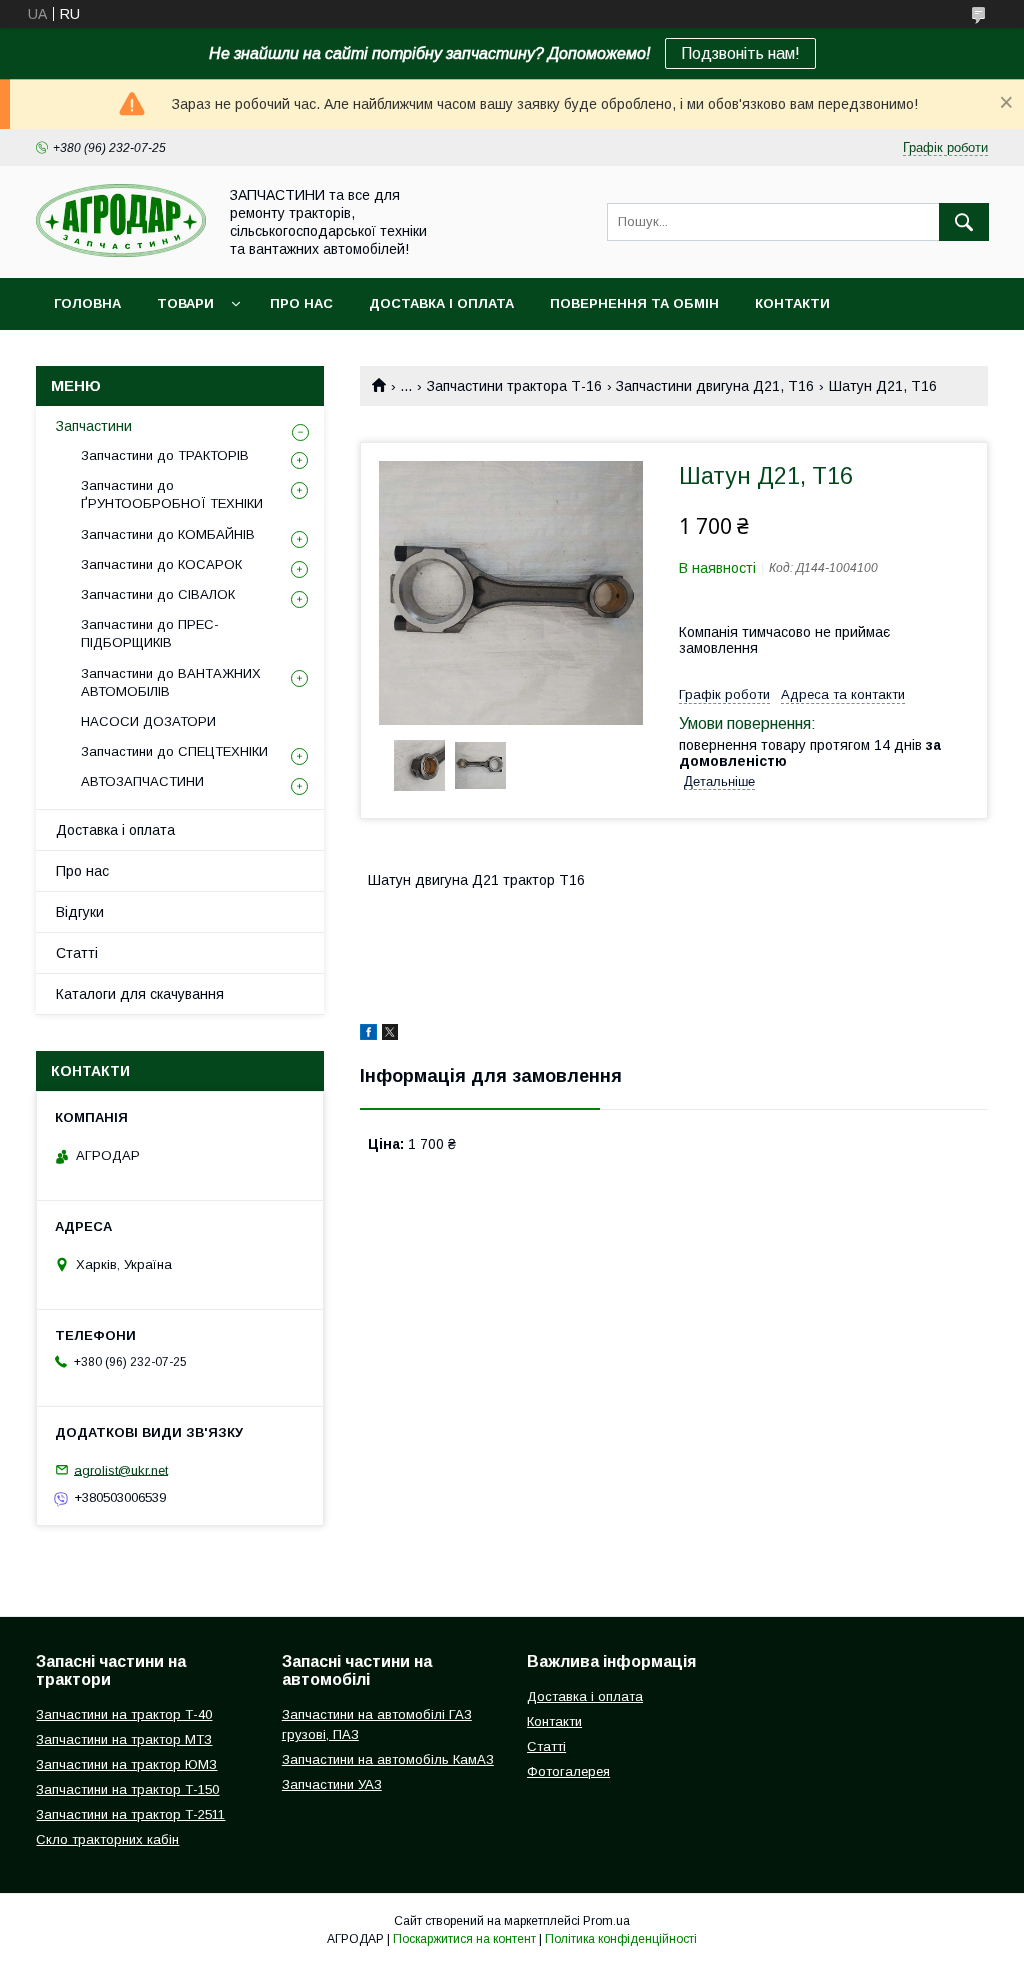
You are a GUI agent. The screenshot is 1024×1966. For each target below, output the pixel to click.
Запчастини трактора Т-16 (514, 386)
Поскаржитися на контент (464, 1939)
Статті (77, 953)
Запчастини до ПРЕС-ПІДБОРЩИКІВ (150, 633)
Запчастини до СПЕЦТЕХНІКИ (174, 751)
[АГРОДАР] (121, 252)
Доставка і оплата (441, 303)
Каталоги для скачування (140, 994)
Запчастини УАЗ (332, 1784)
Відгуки (80, 912)
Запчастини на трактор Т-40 (124, 1714)
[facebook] (368, 1035)
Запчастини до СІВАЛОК (158, 594)
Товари (185, 303)
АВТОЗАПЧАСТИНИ (142, 781)
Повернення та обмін (634, 303)
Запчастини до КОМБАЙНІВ (168, 534)
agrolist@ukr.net (121, 1469)
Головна (87, 303)
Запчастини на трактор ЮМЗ (126, 1764)
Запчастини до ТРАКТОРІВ (165, 455)
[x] (390, 1035)
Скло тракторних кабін (107, 1839)
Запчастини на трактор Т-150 (127, 1789)
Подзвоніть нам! (740, 53)
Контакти (792, 303)
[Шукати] (964, 222)
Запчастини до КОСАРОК (161, 564)
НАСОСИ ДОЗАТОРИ (148, 721)
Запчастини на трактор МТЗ (124, 1739)
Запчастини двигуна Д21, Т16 (715, 386)
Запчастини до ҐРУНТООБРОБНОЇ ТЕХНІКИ (172, 494)
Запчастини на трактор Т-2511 (130, 1814)
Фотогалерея (568, 1771)
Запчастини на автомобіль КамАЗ (388, 1759)
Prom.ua (606, 1921)
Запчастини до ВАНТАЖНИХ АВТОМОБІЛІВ (171, 682)
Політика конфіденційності (621, 1939)
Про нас (301, 303)
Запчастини (94, 426)
